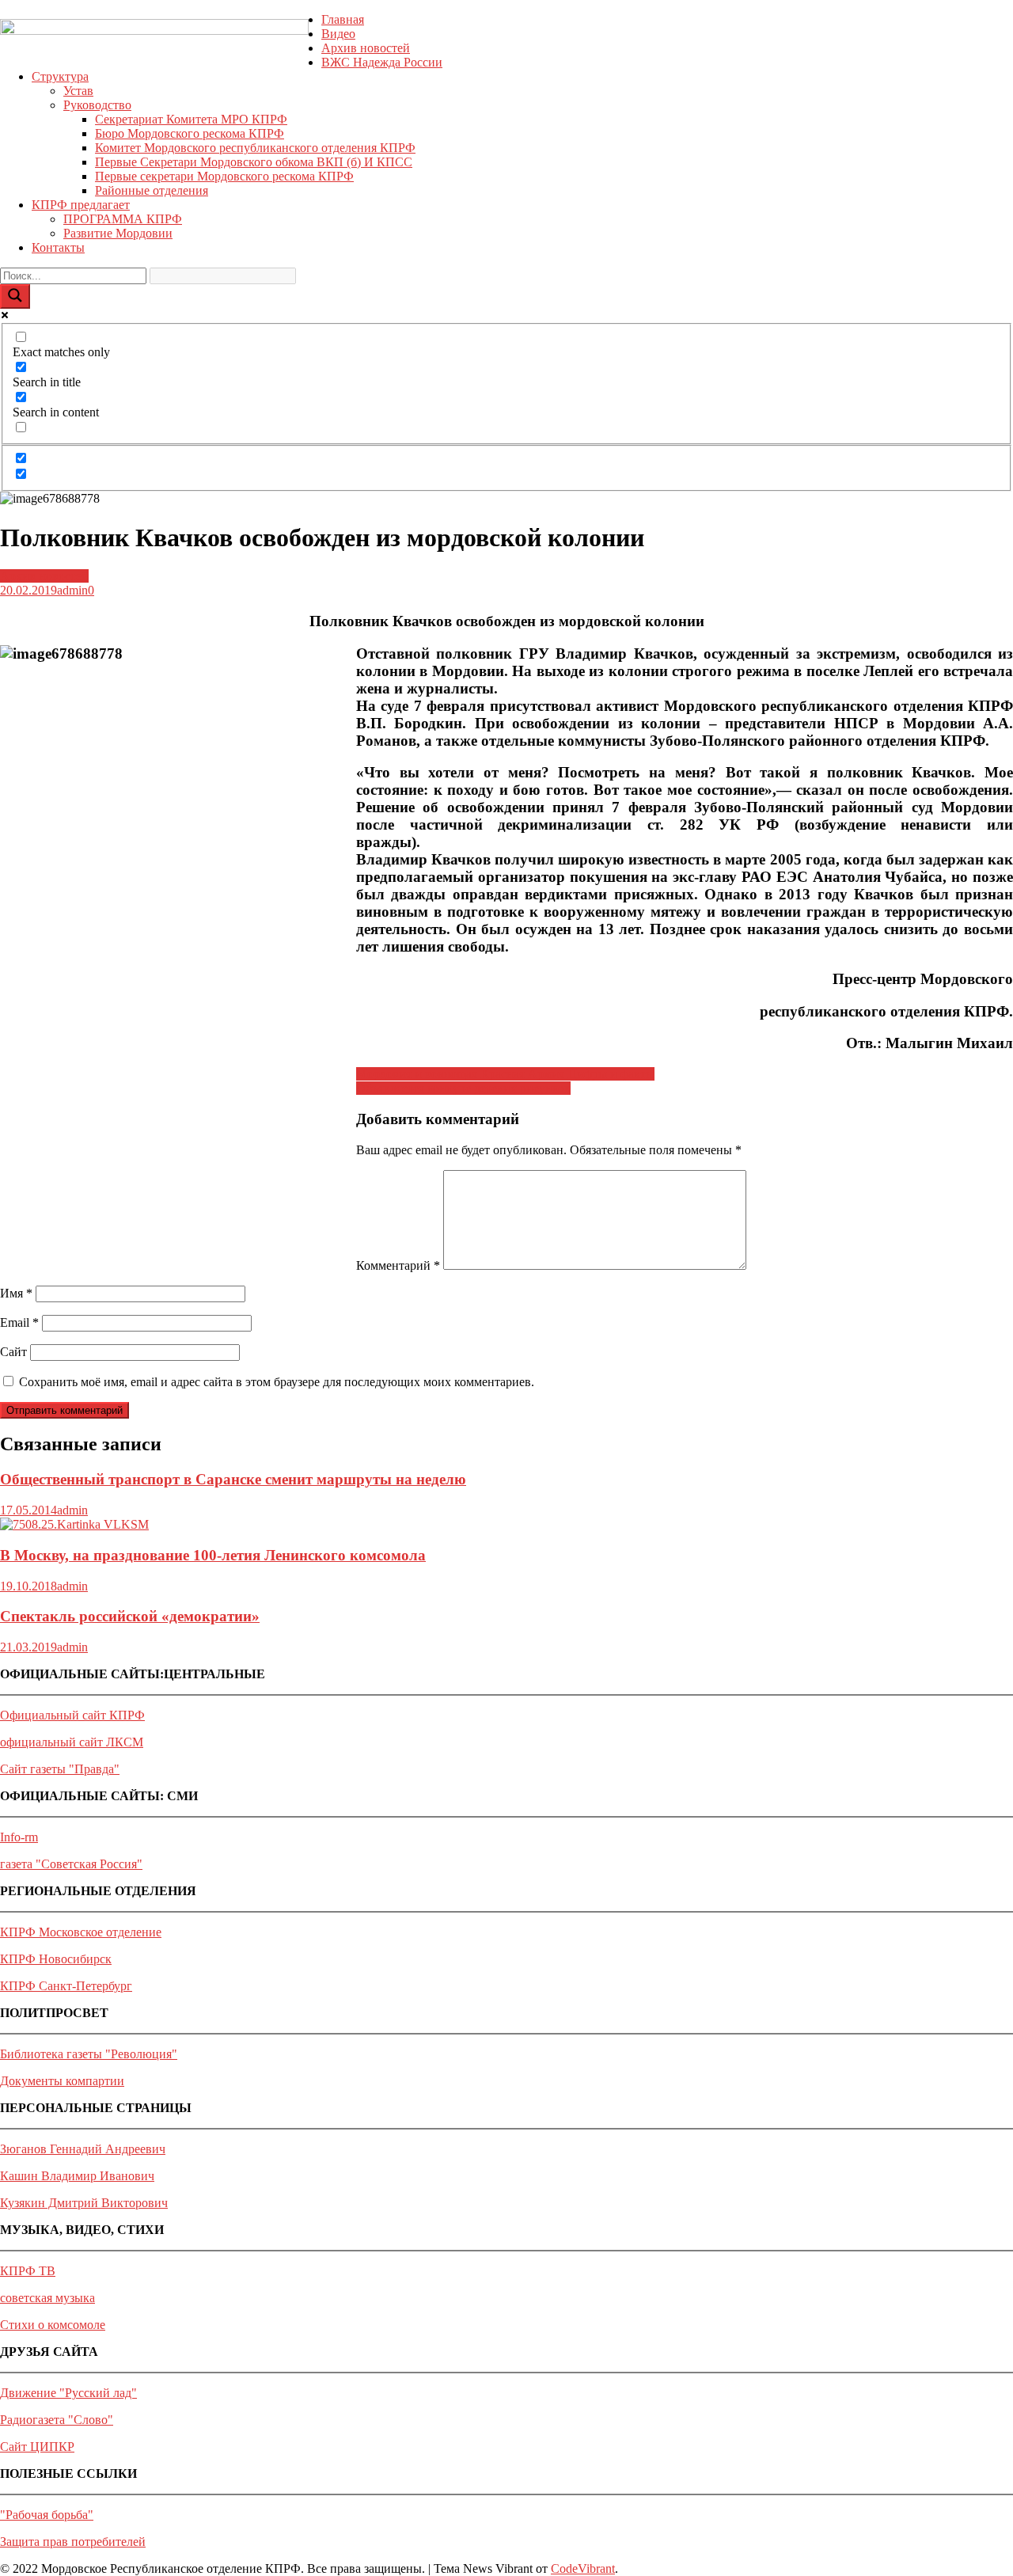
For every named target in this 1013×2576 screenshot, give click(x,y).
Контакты (58, 247)
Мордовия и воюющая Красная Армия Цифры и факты (505, 1074)
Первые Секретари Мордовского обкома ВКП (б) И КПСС (254, 162)
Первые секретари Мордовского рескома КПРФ (224, 176)
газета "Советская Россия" (71, 1864)
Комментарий (398, 1265)
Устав (78, 91)
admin (72, 590)
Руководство (97, 105)
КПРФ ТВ (28, 2271)
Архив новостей (366, 48)
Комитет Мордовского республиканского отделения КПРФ (255, 148)
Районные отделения (152, 190)
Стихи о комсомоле (53, 2325)
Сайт (13, 1352)
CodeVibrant (583, 2568)
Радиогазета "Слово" (57, 2420)
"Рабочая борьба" (47, 2515)
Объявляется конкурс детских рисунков (463, 1088)
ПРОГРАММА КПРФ (123, 219)
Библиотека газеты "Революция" (89, 2054)
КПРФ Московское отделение (81, 1932)
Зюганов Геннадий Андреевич (83, 2149)
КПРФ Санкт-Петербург (66, 1986)
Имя (16, 1293)
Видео (338, 34)
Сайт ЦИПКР (37, 2447)
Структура (60, 76)
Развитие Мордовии (118, 233)
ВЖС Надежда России (382, 62)
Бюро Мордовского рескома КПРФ (190, 133)
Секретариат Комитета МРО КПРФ (191, 119)
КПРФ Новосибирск (56, 1959)
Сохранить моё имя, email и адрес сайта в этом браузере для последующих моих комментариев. (277, 1382)
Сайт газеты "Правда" (60, 1769)
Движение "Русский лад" (68, 2393)
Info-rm (19, 1837)
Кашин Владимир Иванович (77, 2176)
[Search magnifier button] (15, 296)
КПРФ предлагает (81, 205)
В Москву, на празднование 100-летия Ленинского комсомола (213, 1555)
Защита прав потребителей (73, 2542)
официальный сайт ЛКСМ (72, 1742)
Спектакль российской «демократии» (130, 1616)
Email (19, 1322)
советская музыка (47, 2298)
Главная (343, 19)
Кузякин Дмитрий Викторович (84, 2203)
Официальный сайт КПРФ (72, 1715)
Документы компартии (62, 2081)
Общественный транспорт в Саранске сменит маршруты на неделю (233, 1479)
